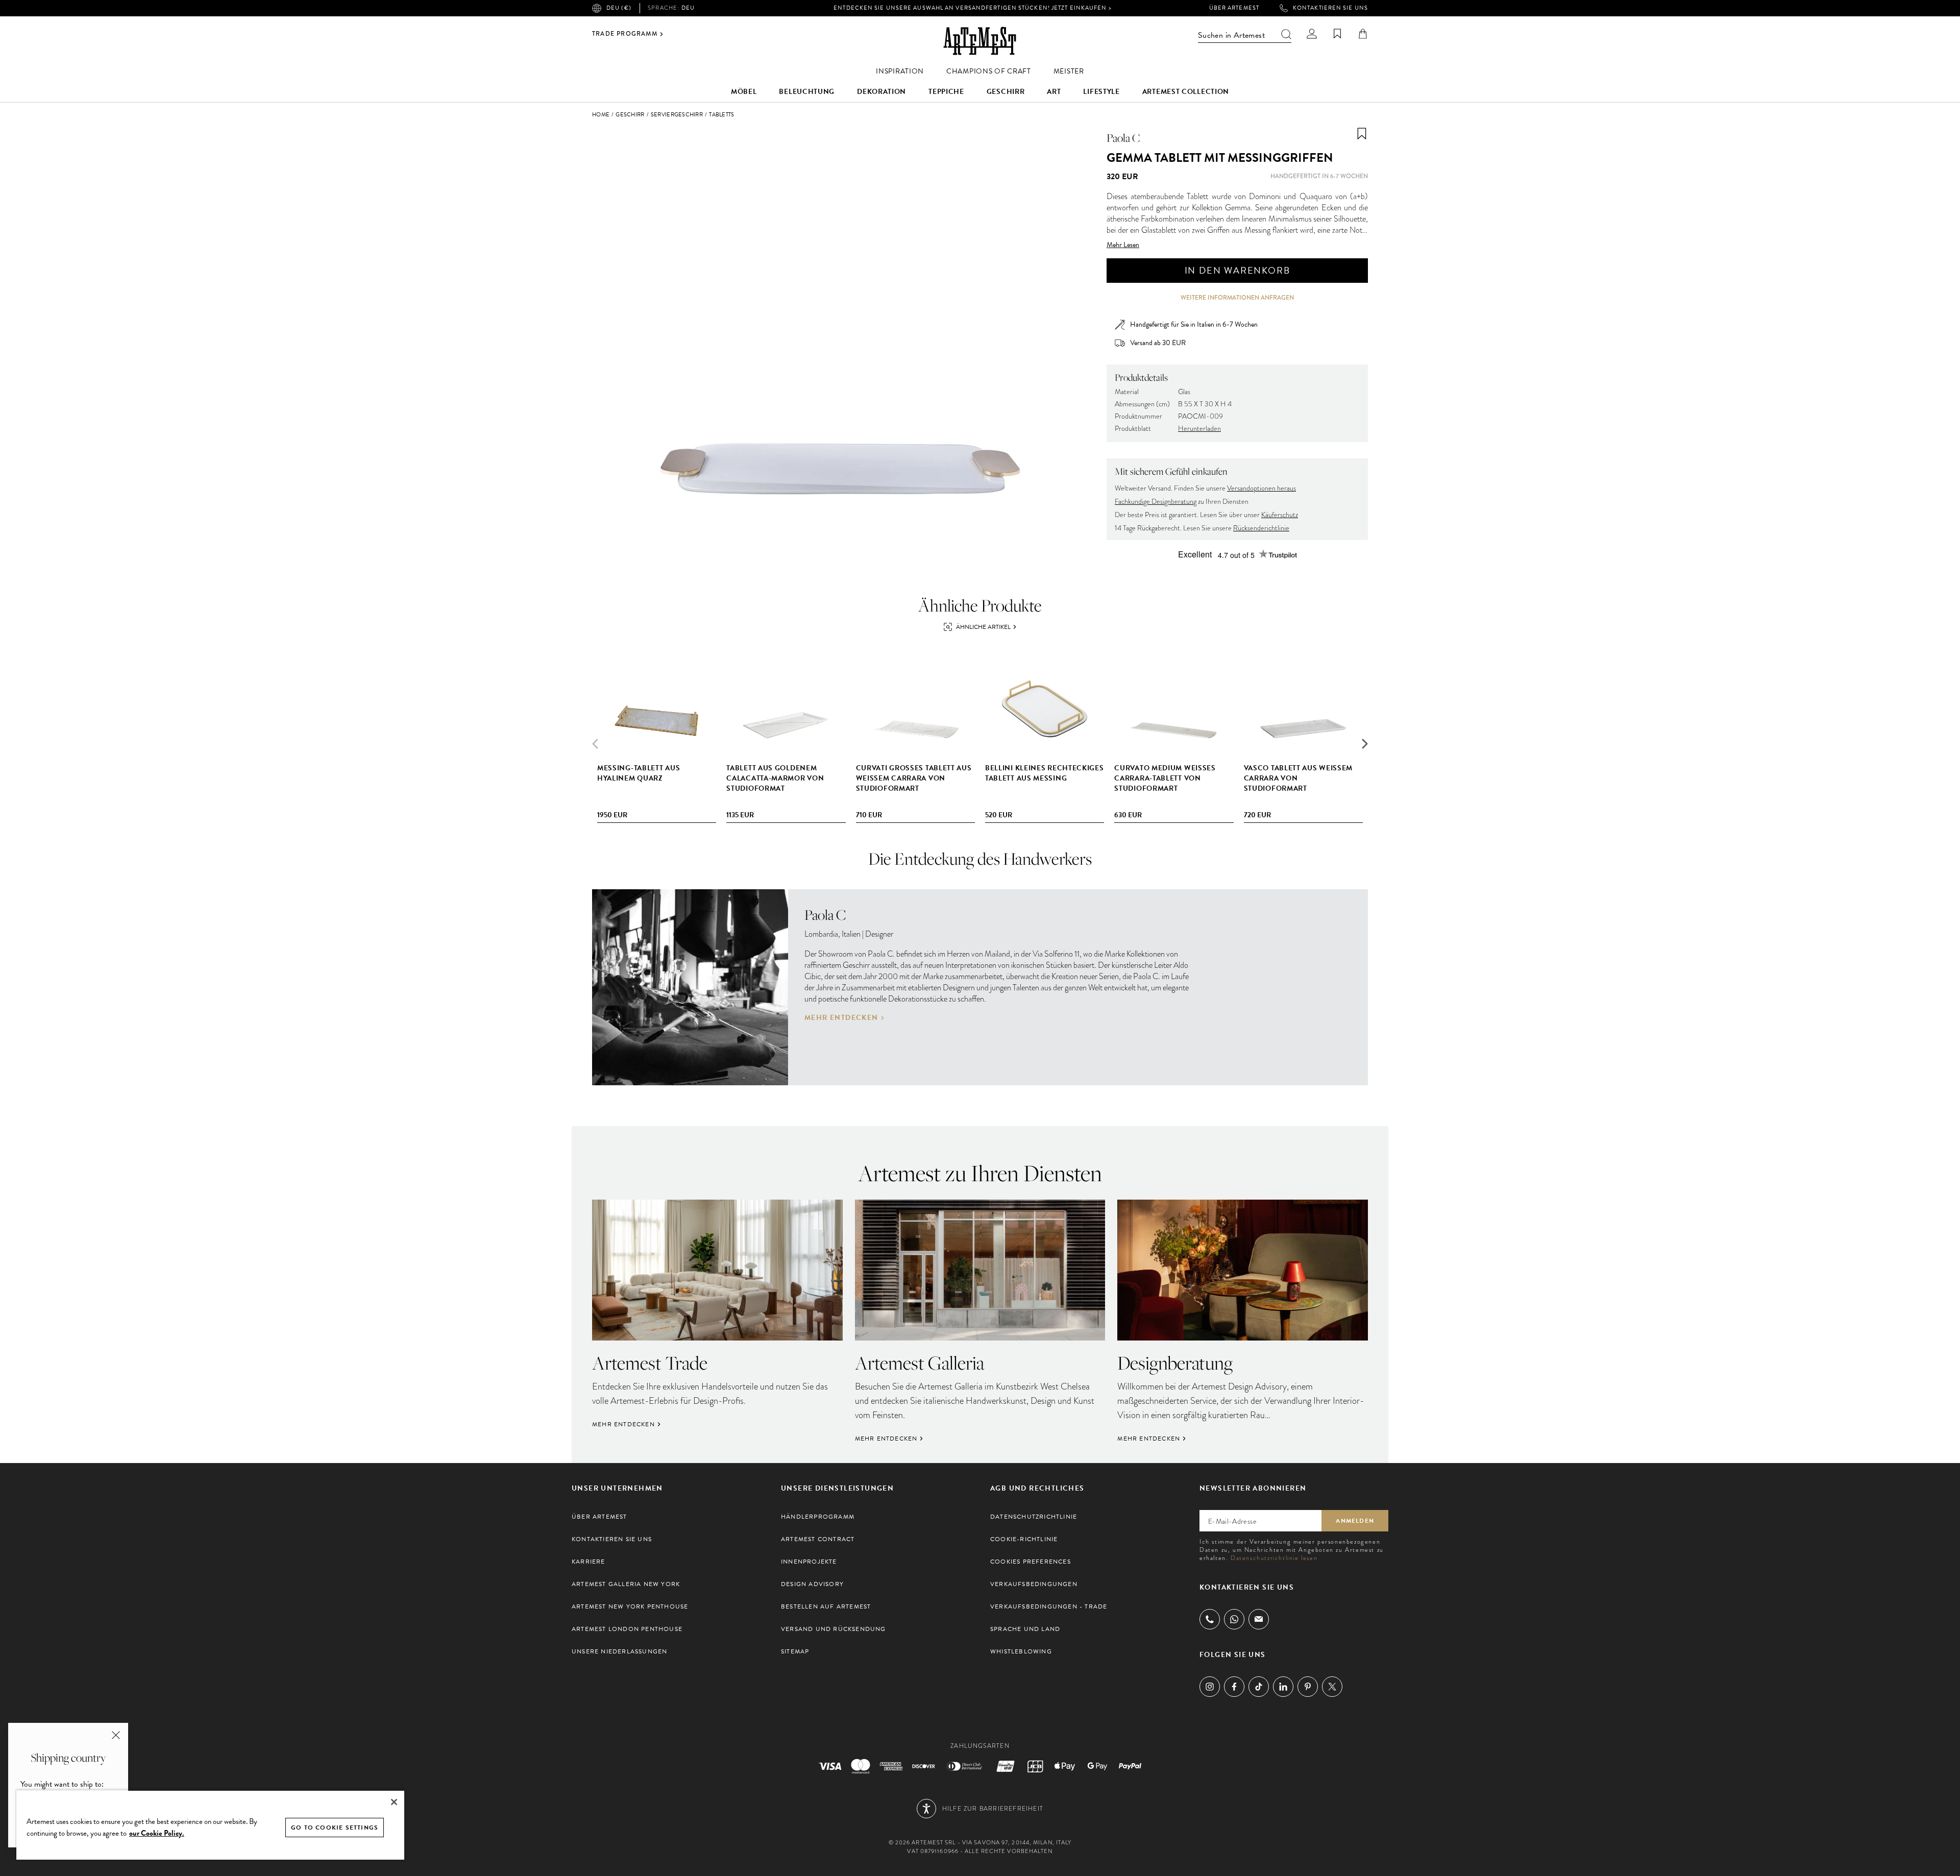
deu (671, 8)
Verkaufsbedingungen (1034, 1584)
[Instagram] (1210, 1687)
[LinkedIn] (1283, 1687)
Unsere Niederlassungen (619, 1651)
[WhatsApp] (1234, 1619)
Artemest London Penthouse (627, 1629)
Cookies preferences (1031, 1562)
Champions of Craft (989, 71)
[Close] (394, 1802)
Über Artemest (1234, 8)
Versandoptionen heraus (1261, 488)
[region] (210, 1825)
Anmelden (1355, 1521)
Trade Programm (625, 34)
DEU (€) (619, 8)
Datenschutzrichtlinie (1034, 1517)
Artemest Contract (818, 1539)
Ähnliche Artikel (983, 627)
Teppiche (946, 92)
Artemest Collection (1186, 92)
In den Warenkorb (1238, 270)
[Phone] (1210, 1619)
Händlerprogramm (818, 1517)
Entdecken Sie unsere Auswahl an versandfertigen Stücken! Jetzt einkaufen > (972, 8)
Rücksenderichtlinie (1261, 528)
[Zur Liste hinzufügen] (1362, 134)
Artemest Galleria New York (626, 1584)
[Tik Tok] (1259, 1687)
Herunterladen (1199, 429)
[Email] (1259, 1619)
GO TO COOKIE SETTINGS (335, 1828)
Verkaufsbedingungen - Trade (1049, 1606)
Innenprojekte (809, 1562)
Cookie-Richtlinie (1024, 1539)
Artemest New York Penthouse (630, 1606)
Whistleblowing (1021, 1651)
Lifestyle (1101, 92)
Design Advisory (812, 1584)
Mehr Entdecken (841, 1018)
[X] (1332, 1687)
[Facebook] (1234, 1687)
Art (1054, 92)
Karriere (589, 1562)
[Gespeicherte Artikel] (1337, 34)
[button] (1365, 744)
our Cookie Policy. (157, 1833)
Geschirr (1006, 92)
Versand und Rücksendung (834, 1629)
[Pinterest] (1308, 1687)
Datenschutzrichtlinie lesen (1274, 1558)
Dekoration (881, 92)
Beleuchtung (807, 92)
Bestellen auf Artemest (826, 1606)
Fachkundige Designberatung (1156, 502)
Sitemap (795, 1651)
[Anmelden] (1312, 34)
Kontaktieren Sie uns (1330, 8)
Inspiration (900, 71)
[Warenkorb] (1363, 34)
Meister (1069, 71)
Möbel (744, 92)
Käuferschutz (1280, 515)
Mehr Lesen (1123, 245)
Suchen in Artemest (1231, 35)
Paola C (1123, 138)
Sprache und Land (1025, 1629)
